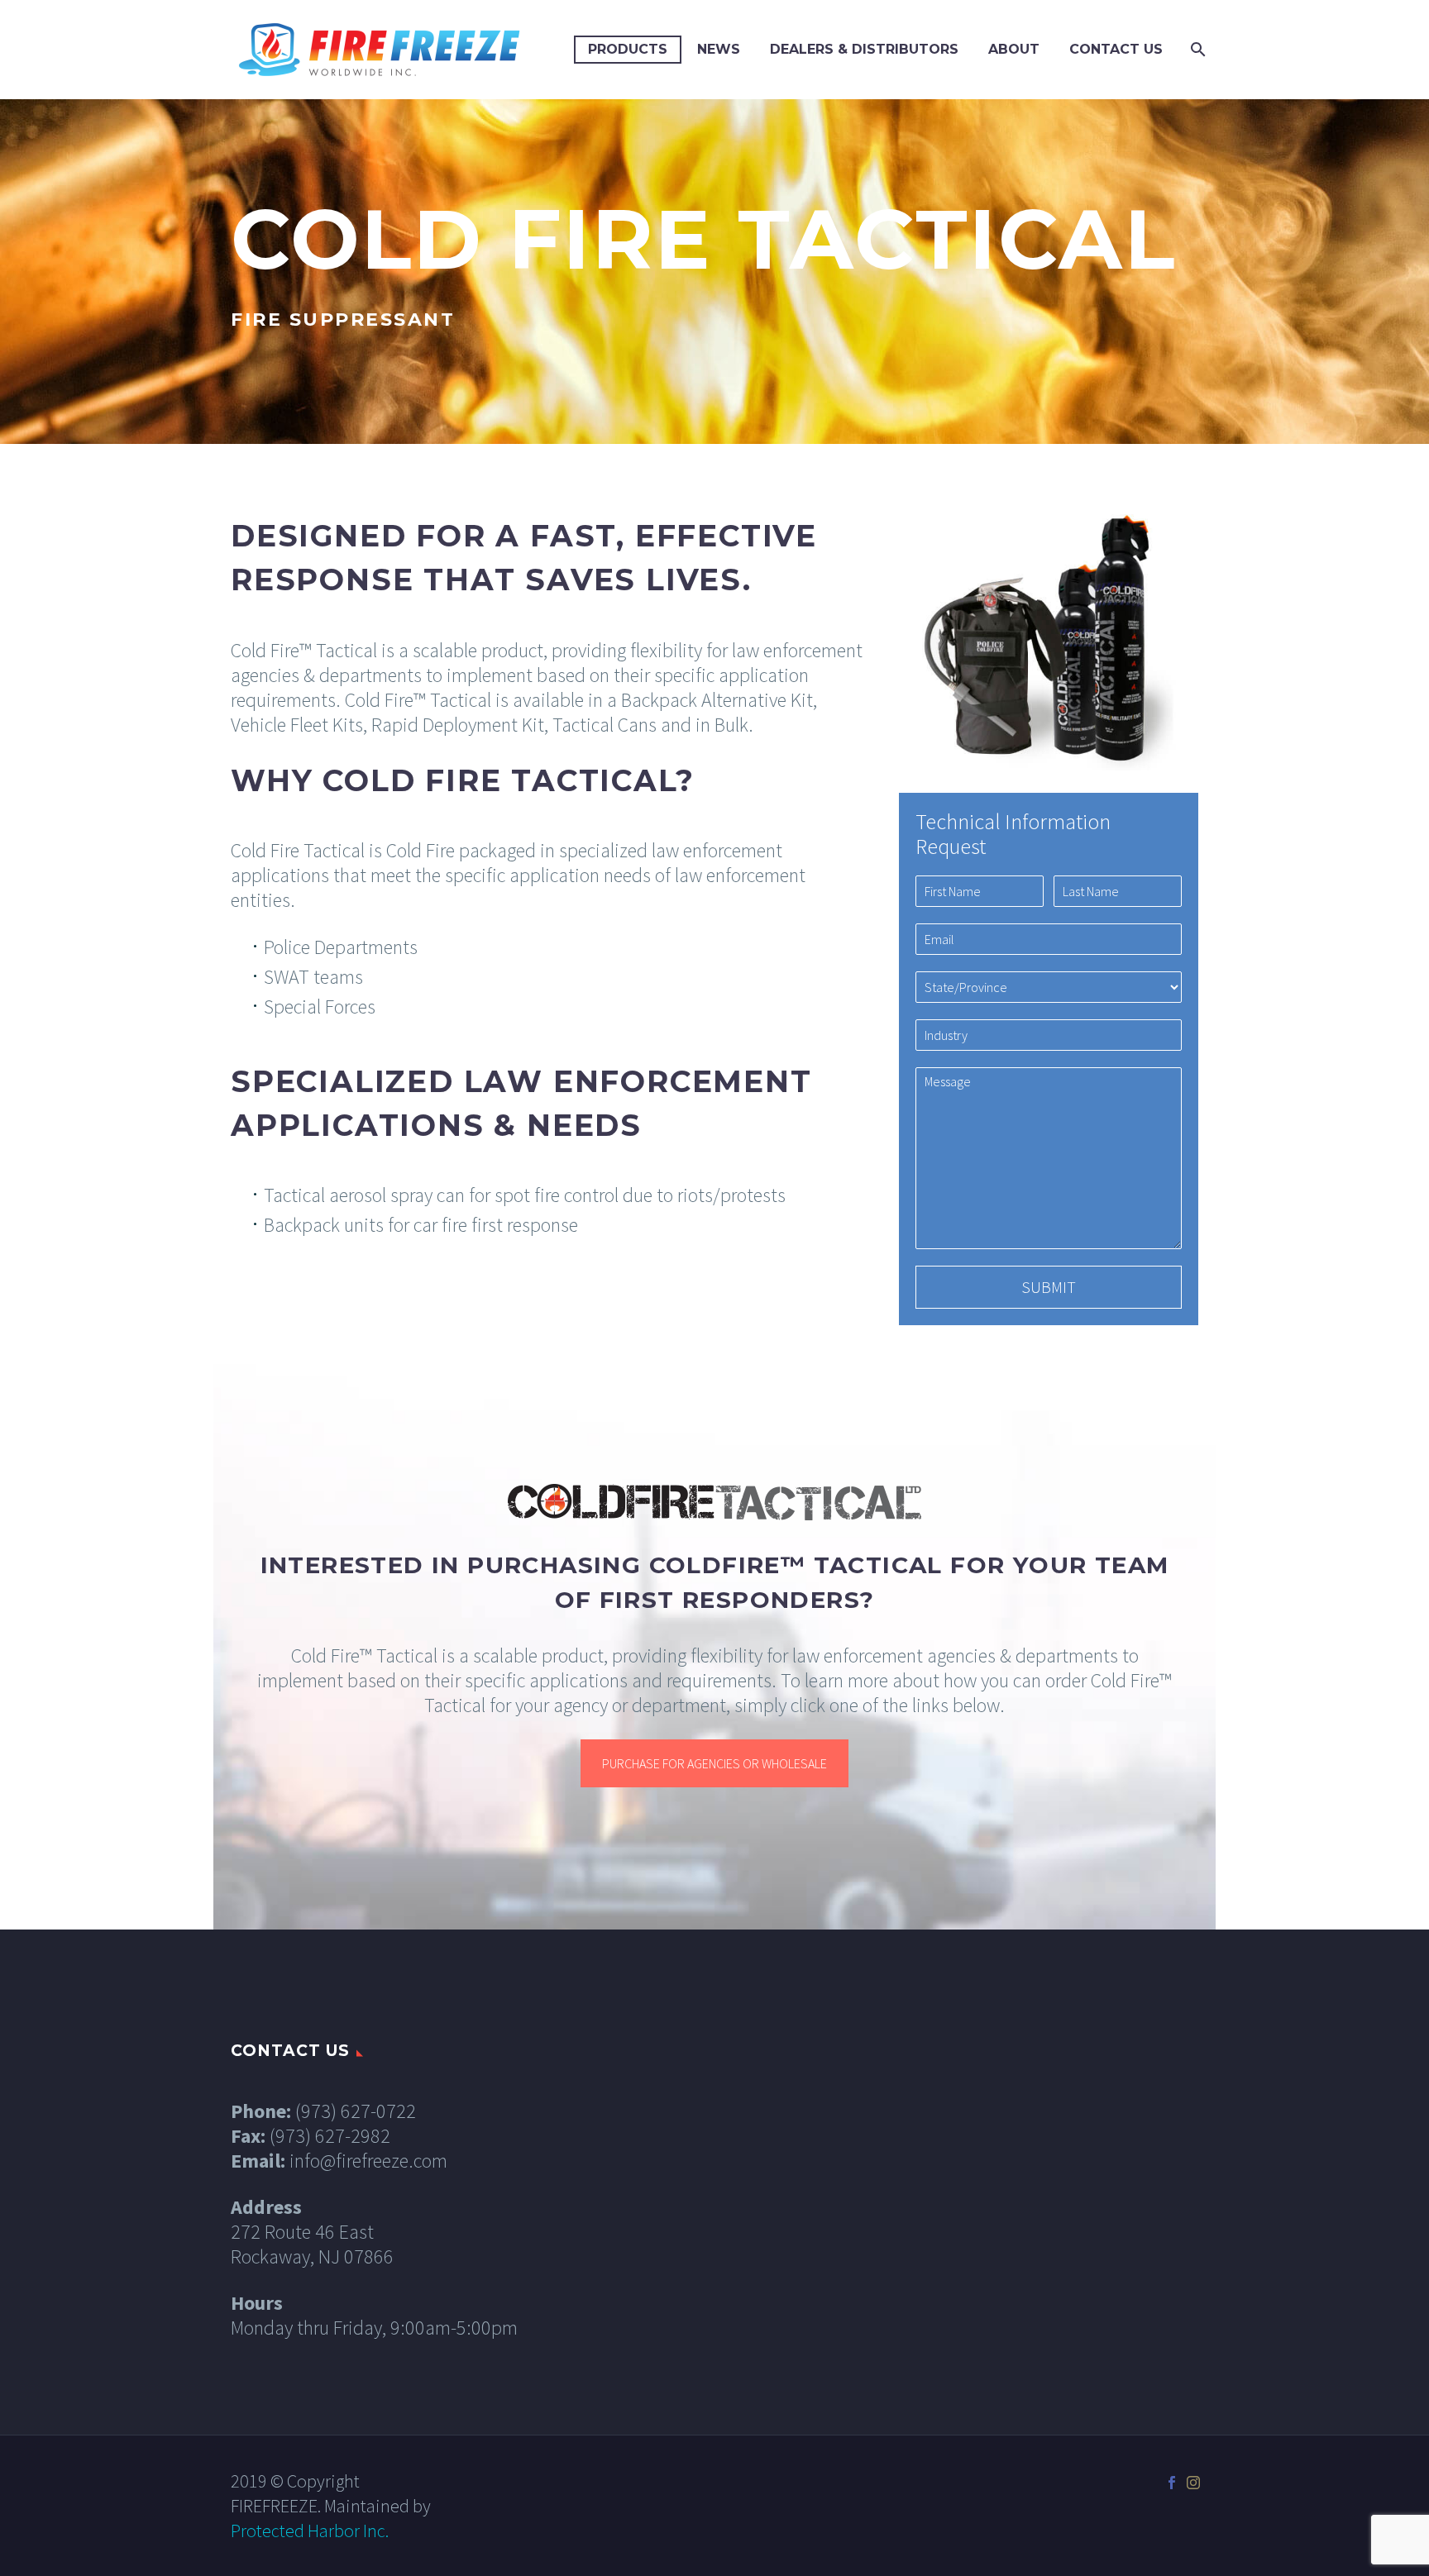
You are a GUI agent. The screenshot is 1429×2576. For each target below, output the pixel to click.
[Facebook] (1172, 2483)
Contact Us (1116, 49)
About (1014, 49)
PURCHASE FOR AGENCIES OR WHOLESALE (714, 1763)
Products (628, 49)
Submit (1049, 1287)
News (719, 49)
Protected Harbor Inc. (310, 2531)
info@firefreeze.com (368, 2161)
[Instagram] (1193, 2483)
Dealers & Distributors (864, 49)
